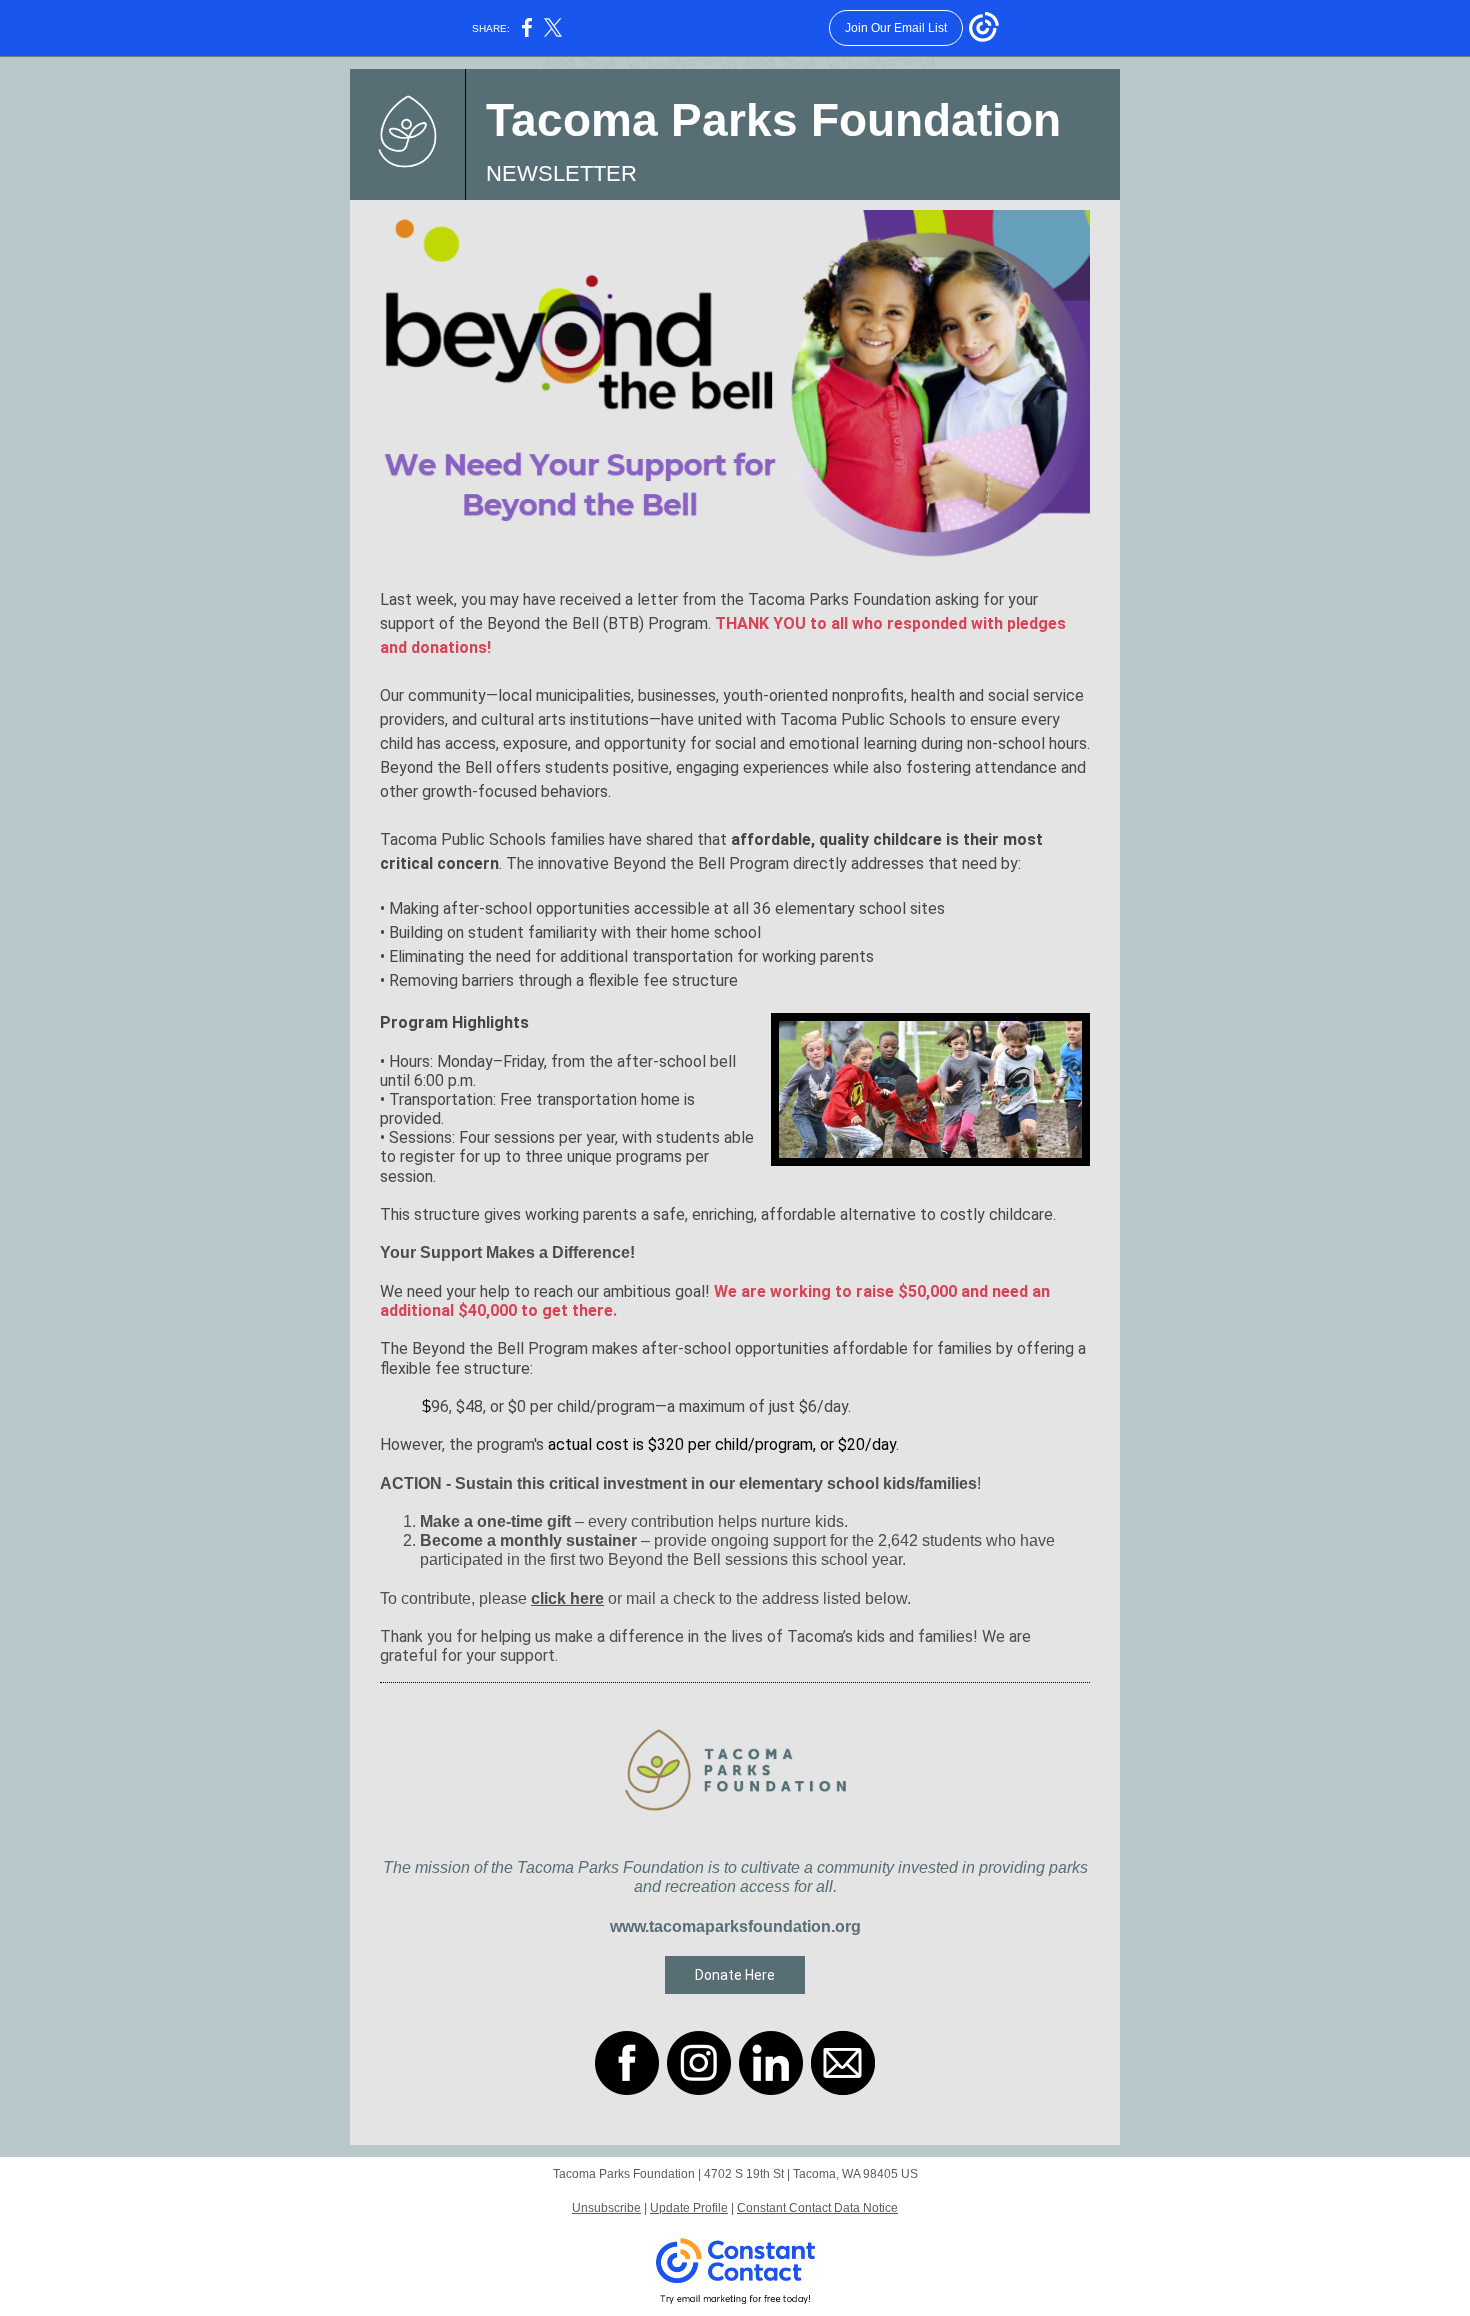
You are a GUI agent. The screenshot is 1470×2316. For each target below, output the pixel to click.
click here (567, 1598)
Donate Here (735, 1975)
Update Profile (689, 2208)
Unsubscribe (606, 2208)
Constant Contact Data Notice (817, 2208)
